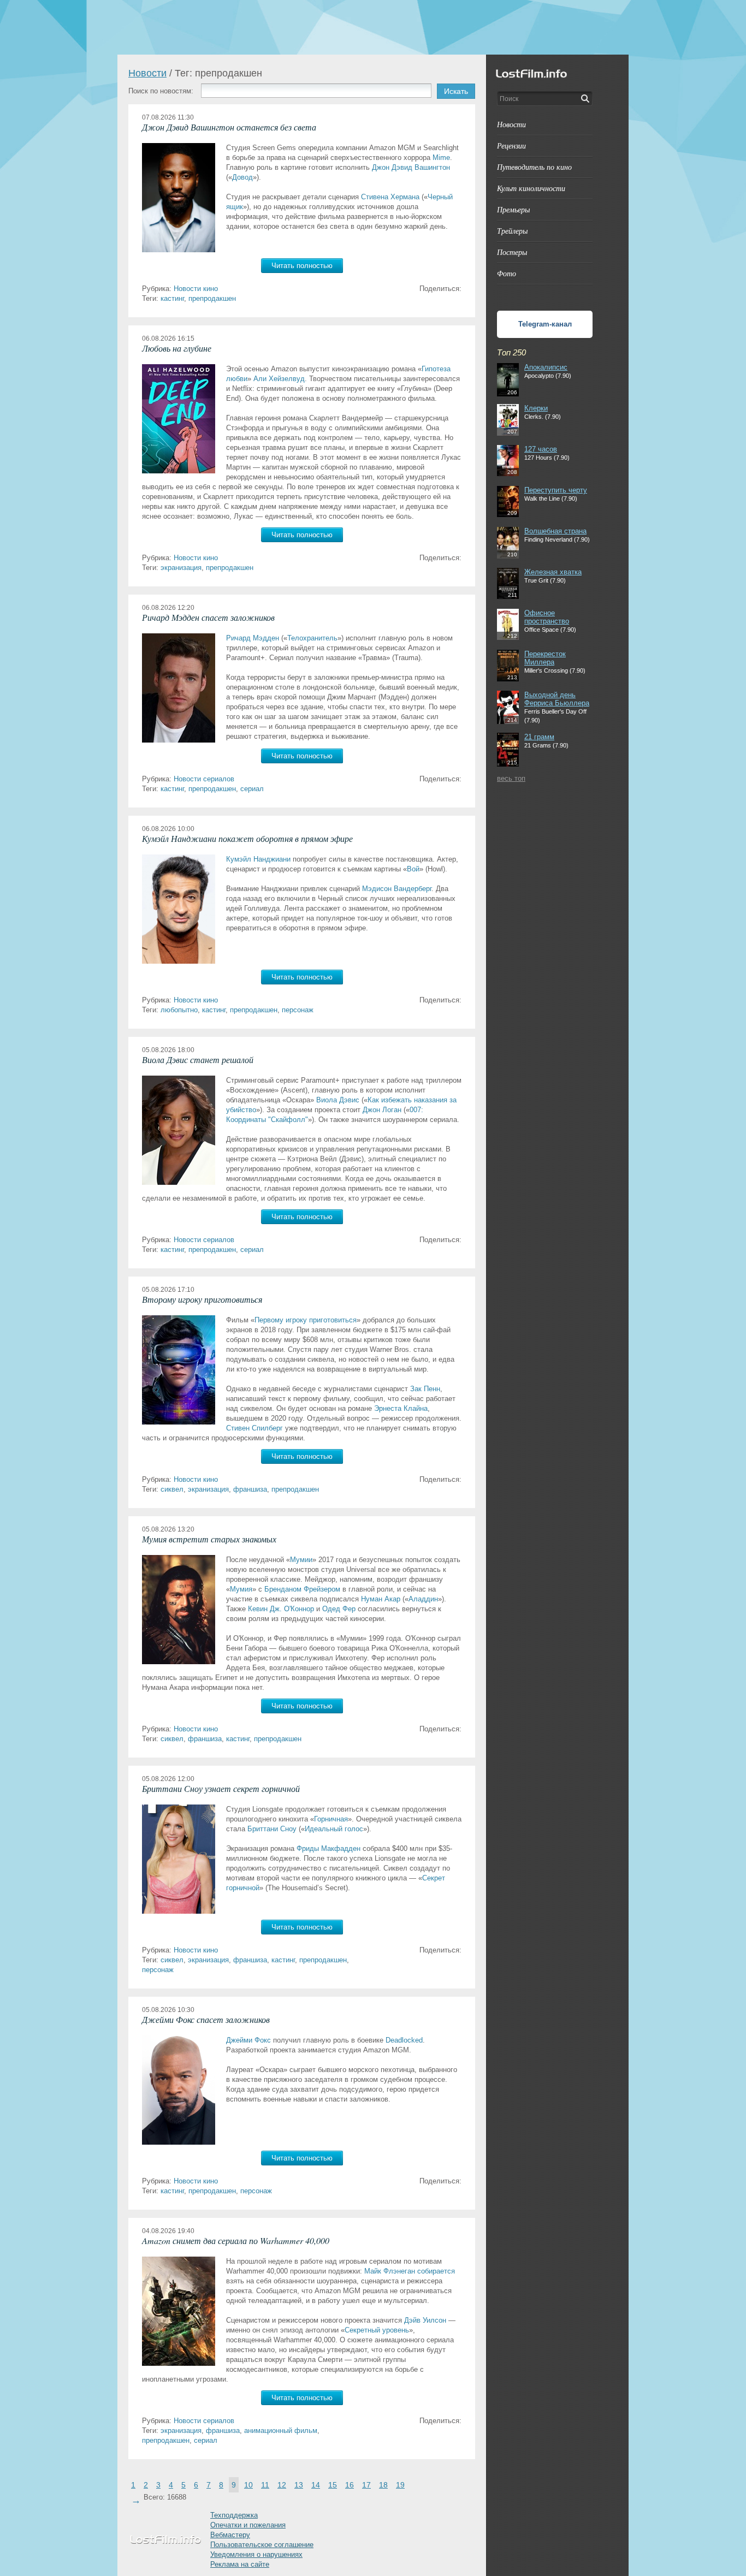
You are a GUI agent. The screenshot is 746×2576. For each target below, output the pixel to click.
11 (265, 2485)
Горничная (331, 1819)
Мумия (241, 1589)
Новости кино (196, 289)
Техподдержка (234, 2515)
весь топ (511, 778)
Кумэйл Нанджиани (258, 859)
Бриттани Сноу (272, 1829)
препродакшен (212, 298)
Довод (242, 177)
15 (333, 2485)
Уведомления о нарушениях (256, 2554)
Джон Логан (382, 1110)
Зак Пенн (425, 1389)
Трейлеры (512, 231)
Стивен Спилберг (254, 1428)
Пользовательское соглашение (262, 2545)
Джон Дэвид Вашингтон (411, 167)
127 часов (541, 449)
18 (383, 2485)
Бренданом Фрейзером (302, 1589)
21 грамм (539, 737)
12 (282, 2485)
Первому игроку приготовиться (306, 1320)
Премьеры (513, 209)
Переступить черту (556, 490)
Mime (441, 158)
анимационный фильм (281, 2430)
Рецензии (511, 146)
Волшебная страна (555, 531)
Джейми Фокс (248, 2040)
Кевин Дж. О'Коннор (281, 1609)
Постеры (512, 252)
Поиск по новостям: (161, 91)
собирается (436, 2271)
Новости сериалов (204, 779)
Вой (413, 869)
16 (350, 2485)
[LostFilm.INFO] (373, 27)
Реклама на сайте (240, 2564)
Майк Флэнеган (390, 2271)
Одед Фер (339, 1609)
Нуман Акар (381, 1599)
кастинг (172, 298)
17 (366, 2485)
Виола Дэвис (338, 1100)
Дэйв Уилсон (425, 2320)
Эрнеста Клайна (401, 1408)
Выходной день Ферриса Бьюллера (557, 699)
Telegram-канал (545, 324)
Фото (507, 273)
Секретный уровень (377, 2330)
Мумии (301, 1560)
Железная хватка (553, 572)
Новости (147, 73)
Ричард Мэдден (253, 638)
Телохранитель (312, 638)
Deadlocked (404, 2040)
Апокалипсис (546, 367)
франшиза (250, 1489)
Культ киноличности (531, 188)
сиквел (172, 1489)
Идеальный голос (334, 1829)
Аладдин (423, 1599)
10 (248, 2485)
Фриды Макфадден (328, 1848)
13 (299, 2485)
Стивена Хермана (390, 197)
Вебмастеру (230, 2535)
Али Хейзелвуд (279, 379)
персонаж (298, 1010)
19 (400, 2485)
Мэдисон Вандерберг (397, 889)
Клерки (536, 408)
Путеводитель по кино (534, 167)
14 (316, 2485)
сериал (252, 789)
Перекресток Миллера (545, 658)
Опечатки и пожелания (248, 2525)
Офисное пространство (547, 617)
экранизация (181, 568)
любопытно (179, 1010)
